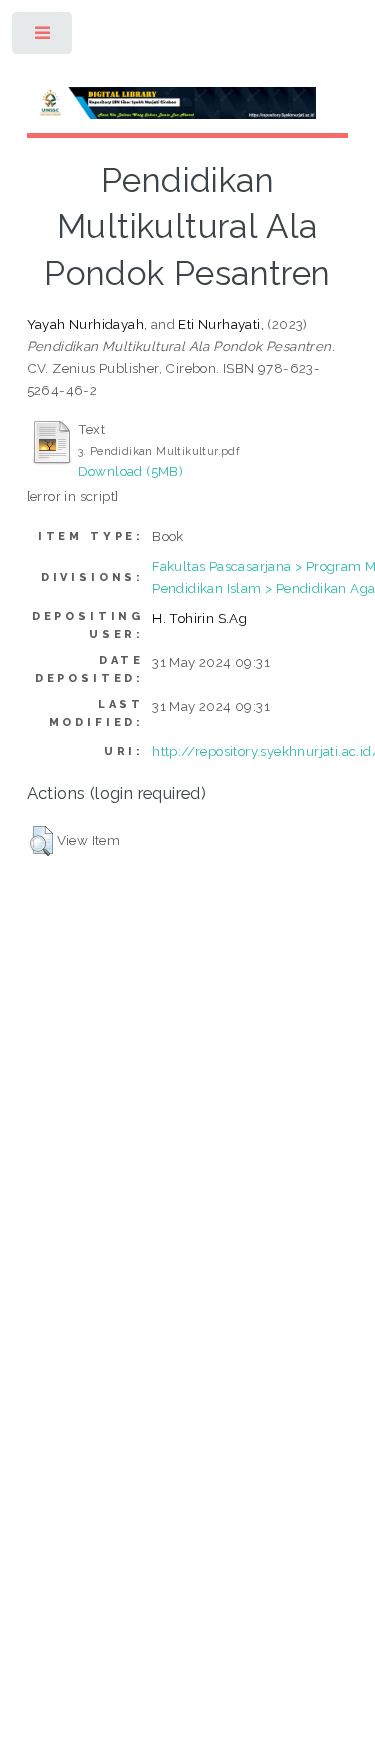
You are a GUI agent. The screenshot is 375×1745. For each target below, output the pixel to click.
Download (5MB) (131, 471)
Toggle (43, 37)
